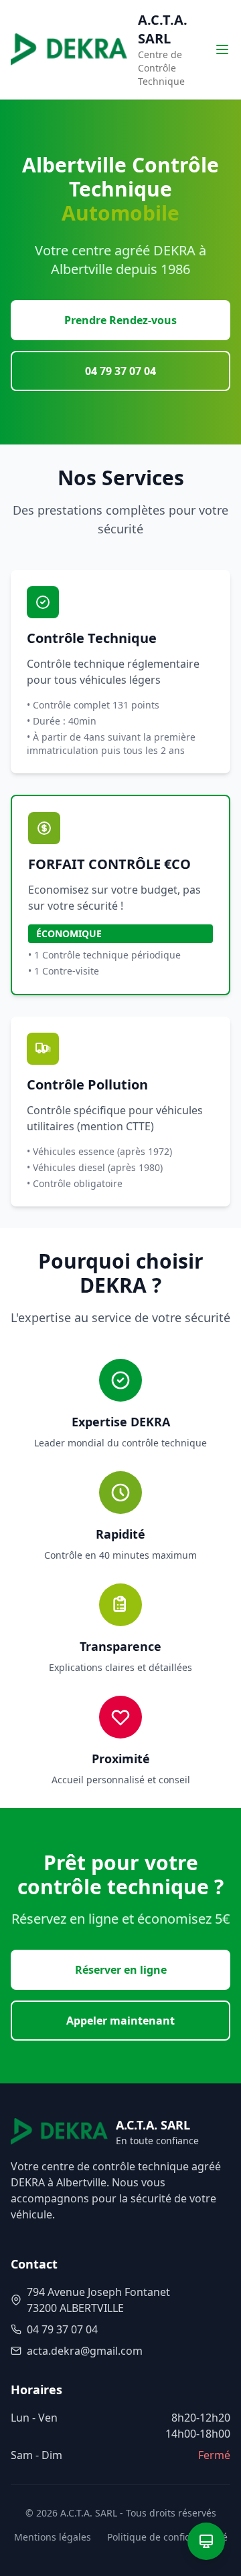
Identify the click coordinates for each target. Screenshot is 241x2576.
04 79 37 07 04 (120, 371)
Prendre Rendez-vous (120, 320)
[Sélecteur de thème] (206, 2541)
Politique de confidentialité (167, 2537)
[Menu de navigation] (222, 49)
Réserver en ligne (121, 1970)
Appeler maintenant (120, 2021)
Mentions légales (53, 2537)
